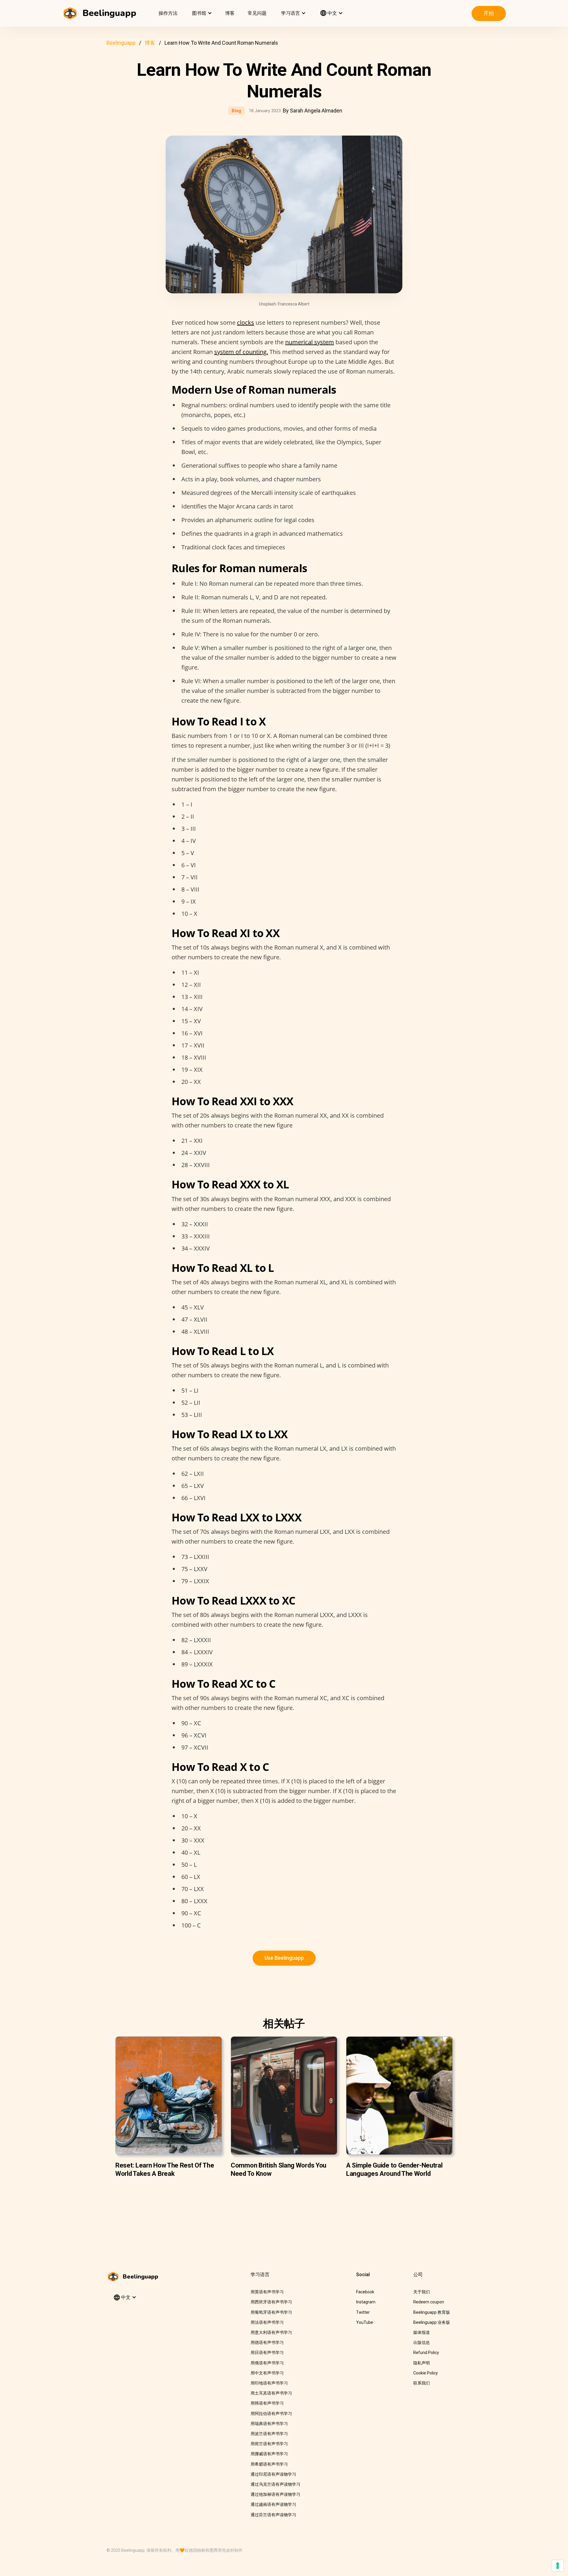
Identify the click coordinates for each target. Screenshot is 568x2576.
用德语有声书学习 (267, 2342)
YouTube (365, 2322)
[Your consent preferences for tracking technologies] (558, 2566)
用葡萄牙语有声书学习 (271, 2312)
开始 (489, 13)
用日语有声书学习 (267, 2353)
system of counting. (241, 352)
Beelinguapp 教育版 (432, 2312)
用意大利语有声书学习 (271, 2332)
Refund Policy (426, 2353)
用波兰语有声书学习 (269, 2434)
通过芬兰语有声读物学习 (273, 2515)
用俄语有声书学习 (267, 2363)
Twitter (363, 2312)
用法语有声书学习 (267, 2322)
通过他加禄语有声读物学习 (275, 2494)
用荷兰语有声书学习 (269, 2444)
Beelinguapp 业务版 (432, 2322)
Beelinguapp (121, 43)
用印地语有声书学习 (269, 2383)
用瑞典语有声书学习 (269, 2424)
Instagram (366, 2302)
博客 (230, 13)
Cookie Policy (426, 2373)
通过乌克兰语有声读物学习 (275, 2484)
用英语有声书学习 (267, 2292)
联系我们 (422, 2383)
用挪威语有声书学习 (269, 2454)
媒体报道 (422, 2332)
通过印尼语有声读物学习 (273, 2474)
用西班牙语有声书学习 (271, 2302)
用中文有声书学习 (267, 2373)
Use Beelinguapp (284, 1958)
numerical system (310, 342)
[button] (201, 13)
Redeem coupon (429, 2302)
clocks (246, 322)
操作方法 (168, 13)
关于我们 (422, 2292)
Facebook (365, 2292)
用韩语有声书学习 (267, 2403)
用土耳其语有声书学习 (271, 2393)
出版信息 (422, 2342)
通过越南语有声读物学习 (273, 2504)
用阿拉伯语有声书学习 (271, 2414)
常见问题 (257, 13)
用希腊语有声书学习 (269, 2464)
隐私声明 (422, 2363)
